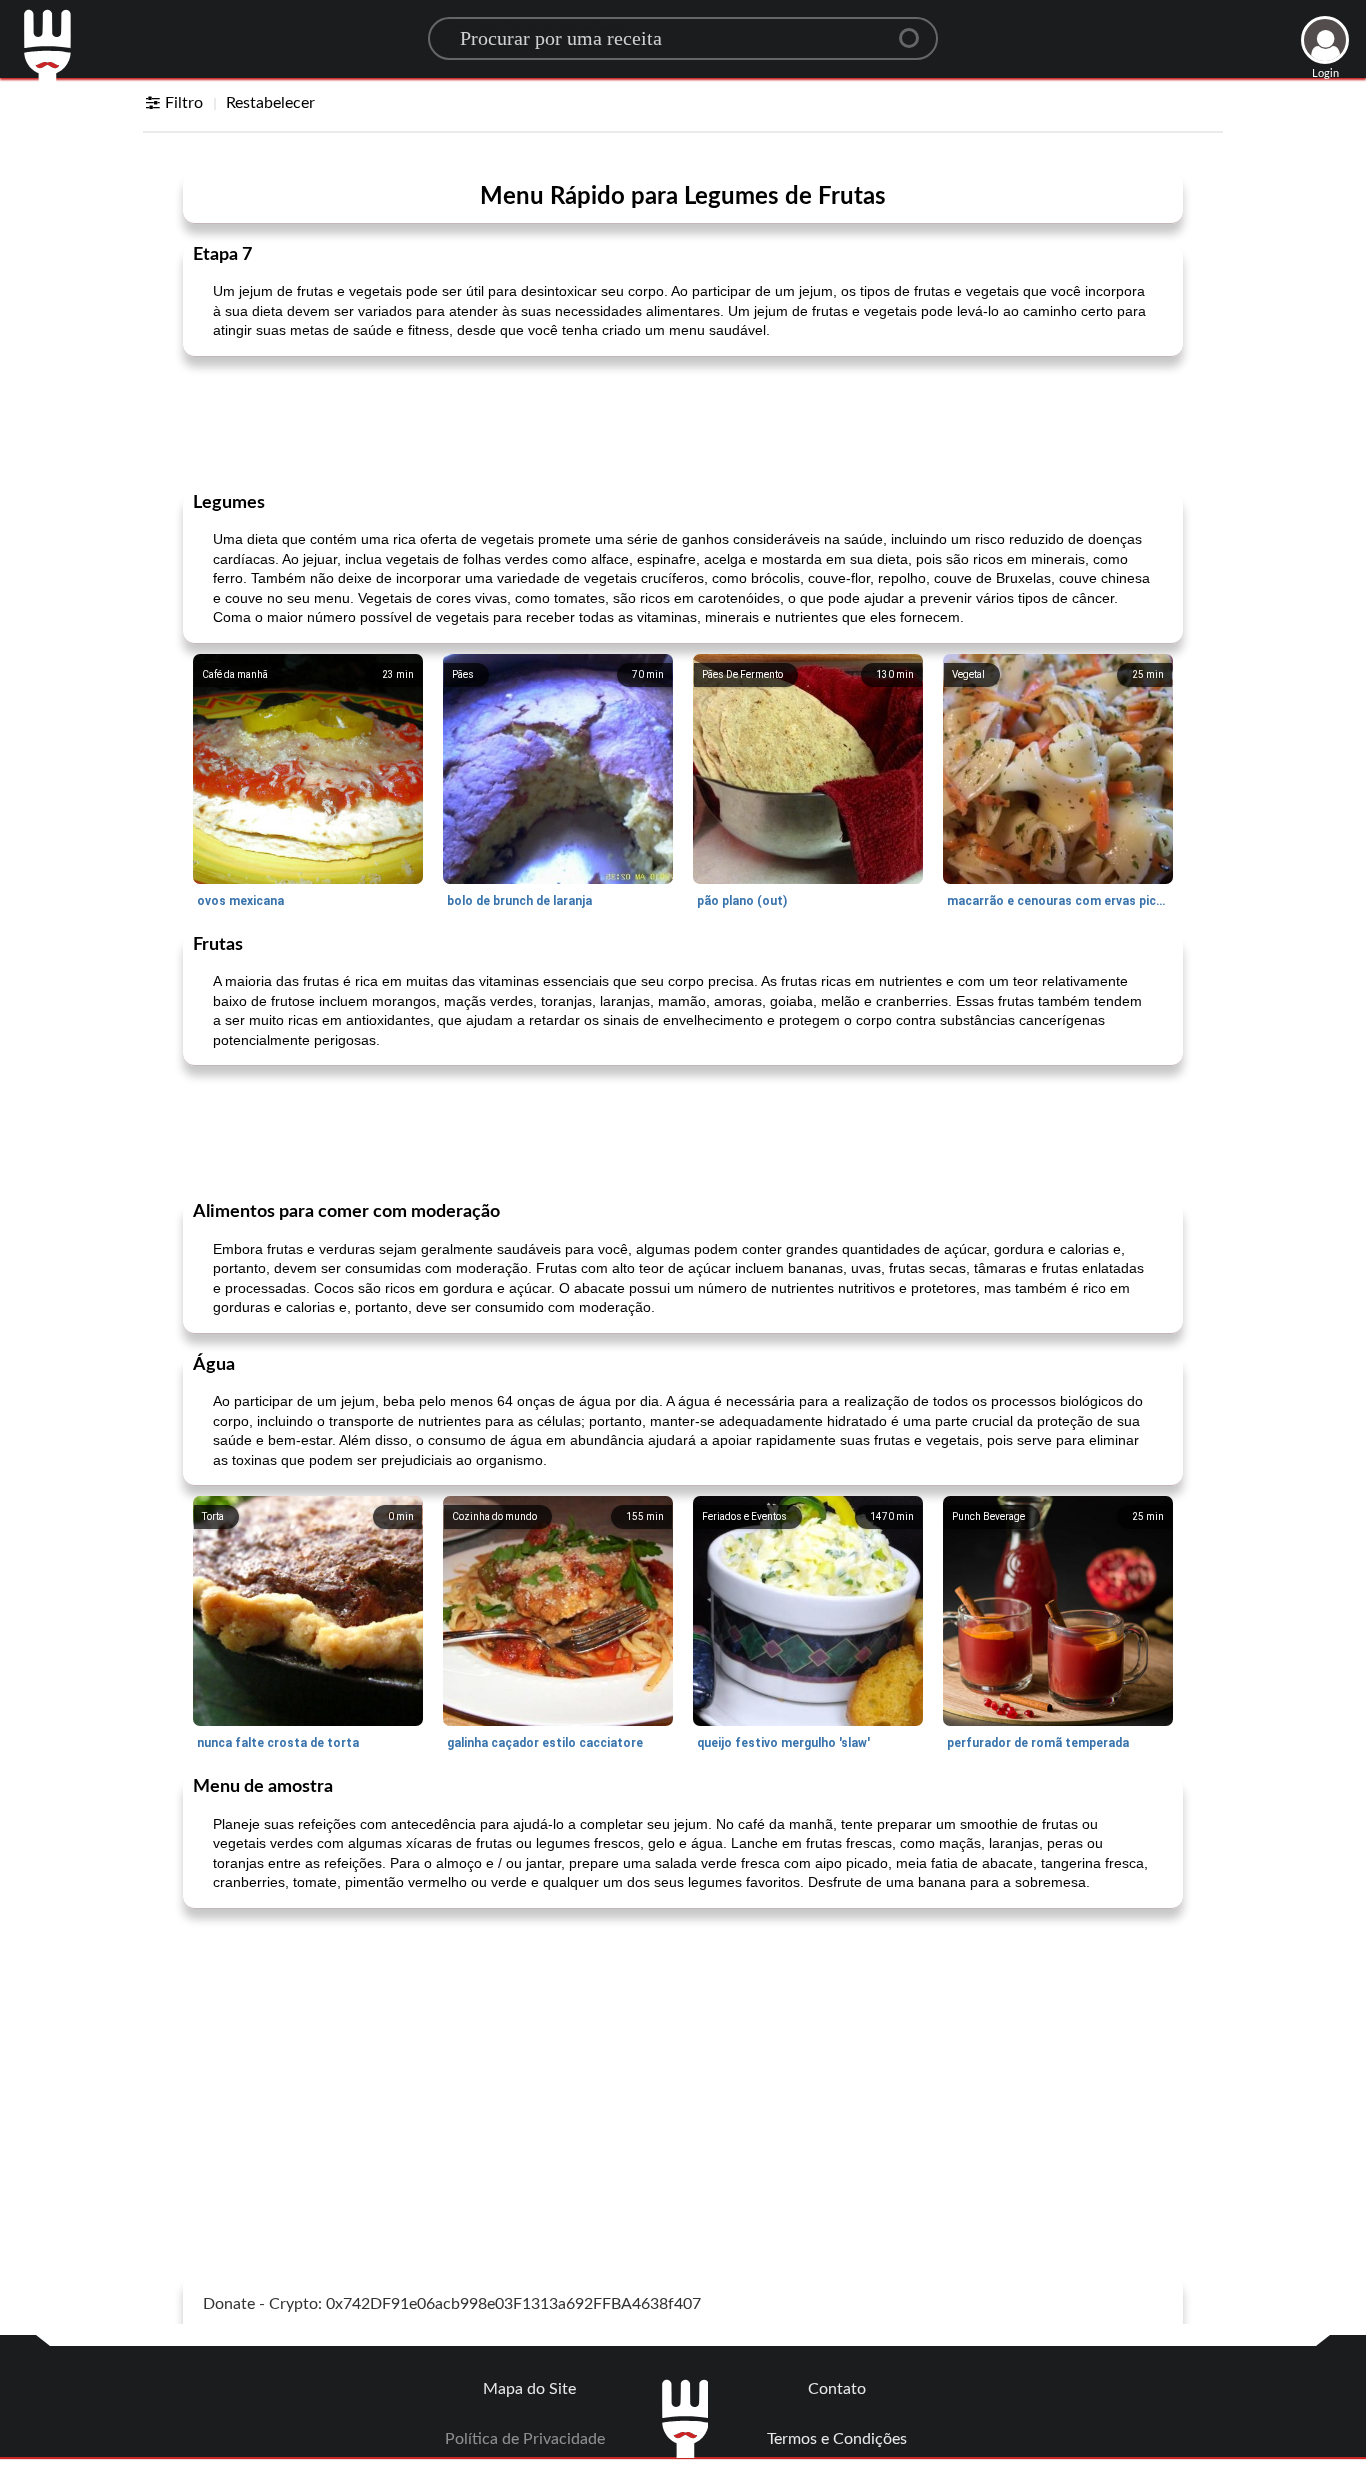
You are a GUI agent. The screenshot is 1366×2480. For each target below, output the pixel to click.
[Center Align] (916, 30)
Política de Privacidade (525, 2439)
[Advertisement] (683, 422)
